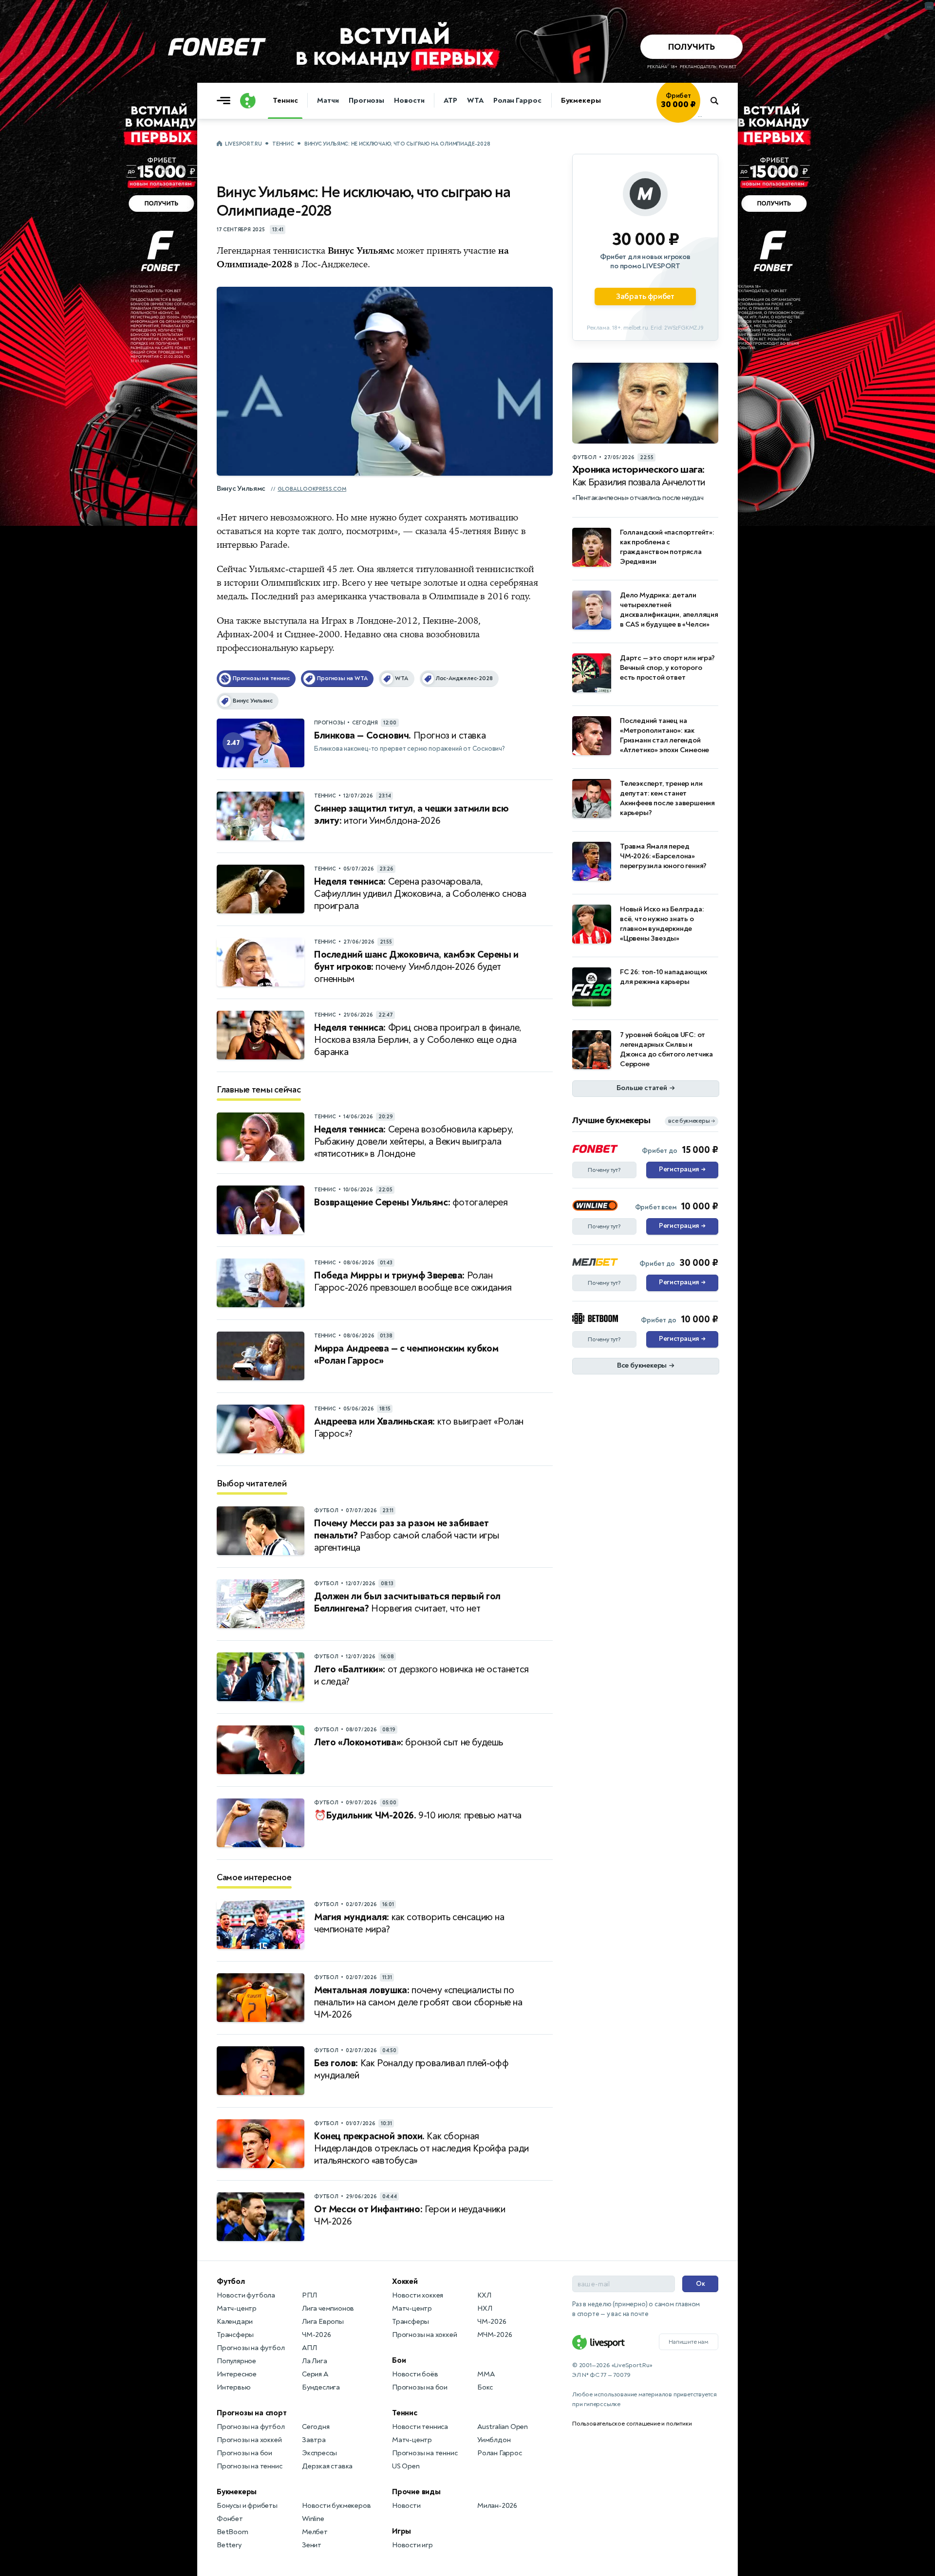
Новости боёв (415, 2374)
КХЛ (484, 2295)
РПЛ (309, 2295)
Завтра (314, 2440)
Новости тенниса (420, 2427)
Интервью (234, 2387)
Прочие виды (416, 2492)
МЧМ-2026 (495, 2335)
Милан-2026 (497, 2506)
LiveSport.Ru (243, 144)
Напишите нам (689, 2342)
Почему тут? (604, 1170)
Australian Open (503, 2427)
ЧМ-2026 (317, 2335)
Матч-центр (237, 2308)
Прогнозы (366, 101)
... (700, 115)
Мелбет (315, 2532)
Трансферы (235, 2335)
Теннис (285, 101)
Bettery (229, 2545)
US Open (406, 2466)
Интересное (237, 2374)
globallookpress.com (312, 489)
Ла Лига (315, 2361)
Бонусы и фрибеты (247, 2506)
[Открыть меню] (226, 101)
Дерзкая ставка (327, 2466)
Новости (409, 101)
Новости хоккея (418, 2295)
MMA (486, 2374)
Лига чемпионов (328, 2308)
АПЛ (309, 2348)
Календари (235, 2322)
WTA (475, 101)
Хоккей (405, 2281)
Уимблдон (494, 2440)
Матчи (328, 101)
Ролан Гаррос (517, 101)
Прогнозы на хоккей (249, 2440)
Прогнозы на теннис (249, 2466)
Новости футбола (246, 2295)
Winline (313, 2519)
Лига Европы (323, 2322)
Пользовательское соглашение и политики (632, 2424)
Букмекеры (581, 101)
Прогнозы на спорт (252, 2413)
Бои (399, 2360)
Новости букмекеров (336, 2506)
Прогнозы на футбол (251, 2348)
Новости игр (412, 2545)
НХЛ (485, 2308)
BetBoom (233, 2532)
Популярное (236, 2361)
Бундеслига (321, 2387)
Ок (701, 2284)
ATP (450, 101)
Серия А (315, 2374)
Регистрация (682, 1169)
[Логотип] (248, 101)
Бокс (485, 2387)
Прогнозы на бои (244, 2453)
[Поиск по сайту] (719, 101)
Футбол (231, 2281)
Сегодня (316, 2427)
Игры (402, 2531)
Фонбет (230, 2519)
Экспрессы (319, 2453)
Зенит (312, 2545)
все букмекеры (692, 1121)
